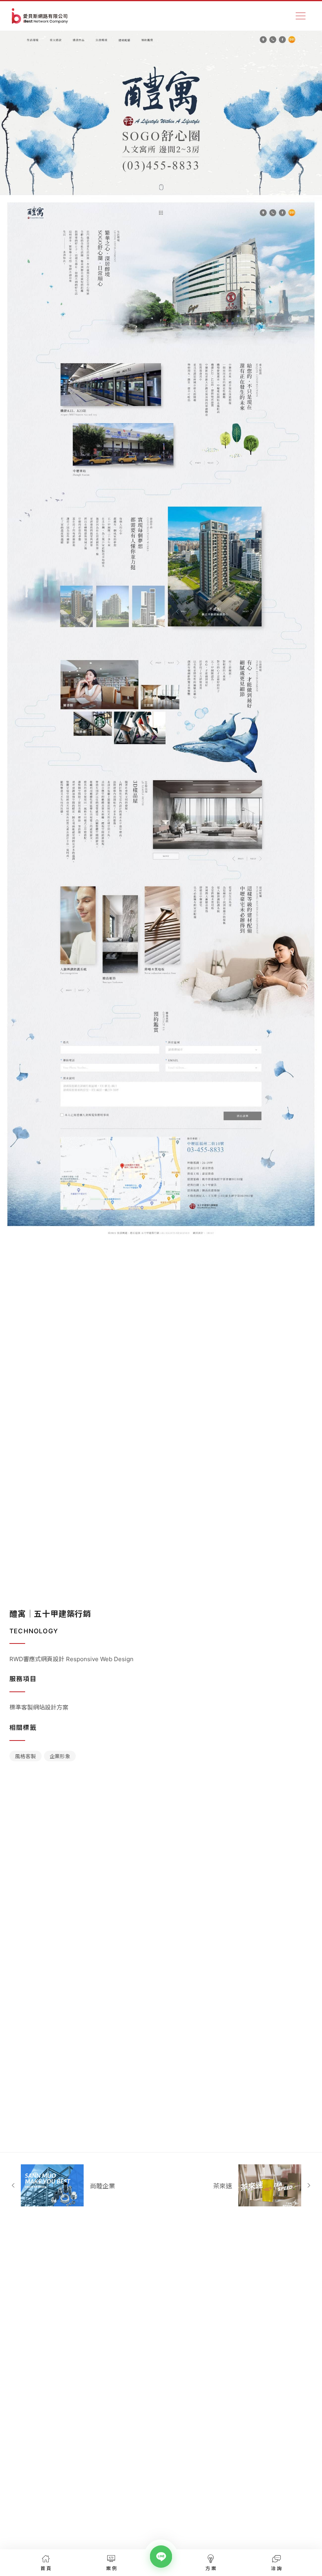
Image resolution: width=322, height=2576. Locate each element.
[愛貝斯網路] (40, 16)
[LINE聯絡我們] (161, 2557)
